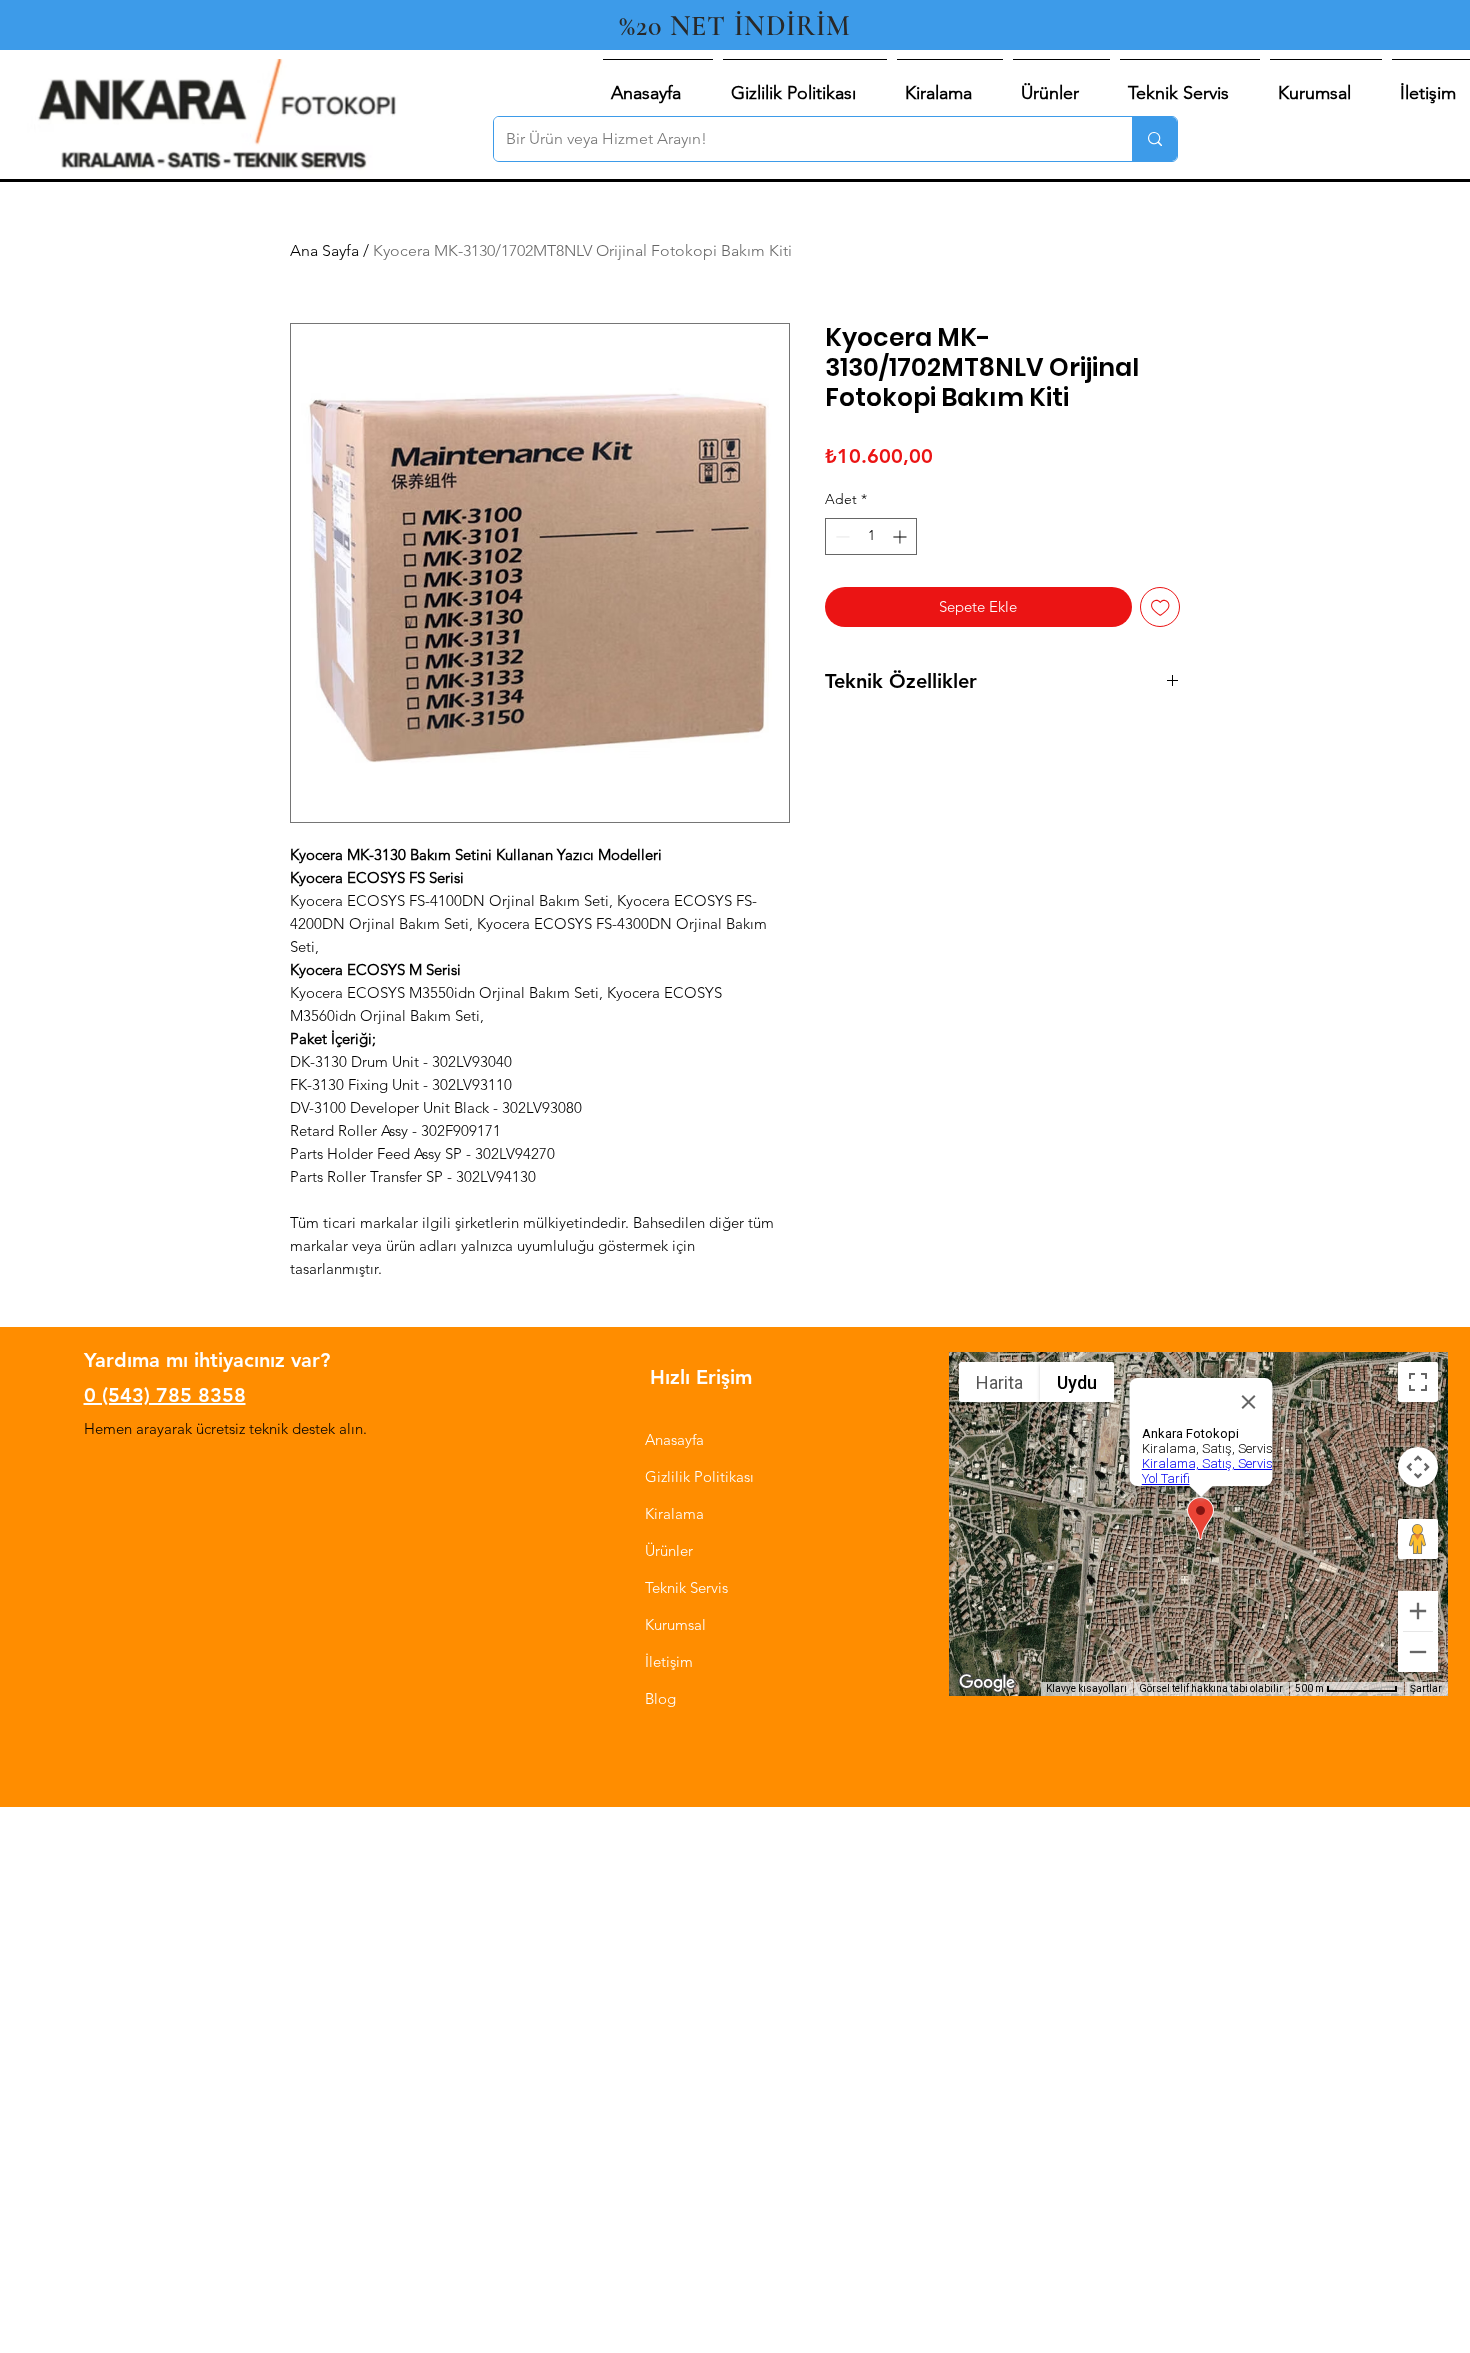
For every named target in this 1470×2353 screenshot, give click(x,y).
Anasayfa (674, 1439)
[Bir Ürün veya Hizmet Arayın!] (1154, 139)
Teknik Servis (686, 1587)
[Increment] (901, 536)
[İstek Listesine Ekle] (1160, 607)
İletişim (669, 1661)
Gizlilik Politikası (699, 1476)
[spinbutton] (871, 536)
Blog (660, 1698)
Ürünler (669, 1550)
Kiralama (674, 1513)
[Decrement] (840, 536)
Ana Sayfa (324, 250)
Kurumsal (675, 1624)
